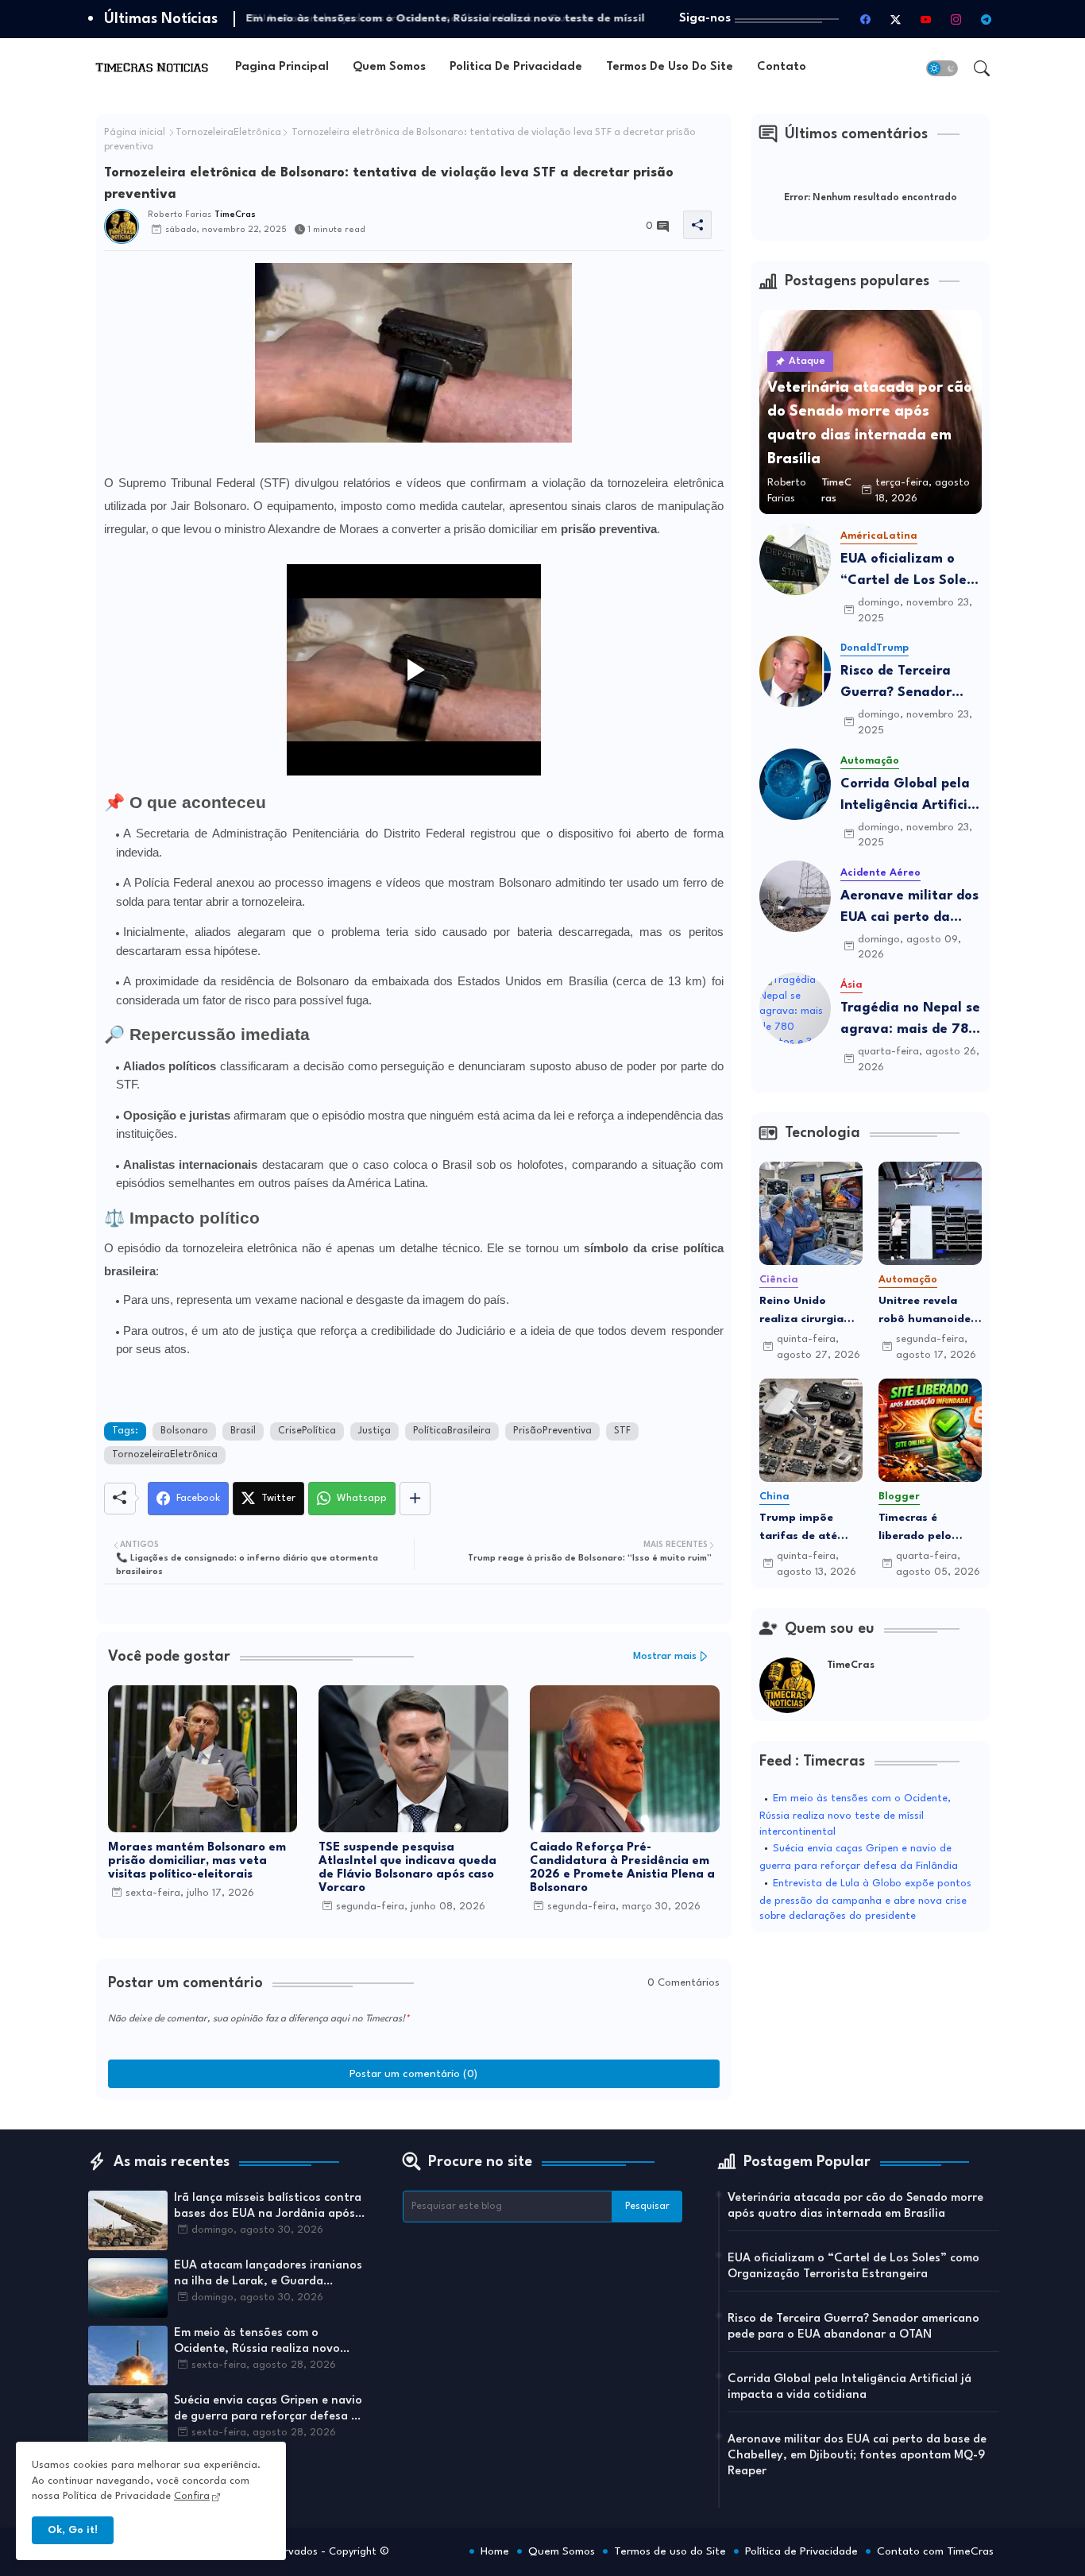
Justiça (375, 1431)
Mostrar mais (665, 1656)
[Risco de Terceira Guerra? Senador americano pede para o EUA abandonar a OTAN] (795, 671)
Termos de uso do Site (670, 67)
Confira (192, 2496)
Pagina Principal (282, 67)
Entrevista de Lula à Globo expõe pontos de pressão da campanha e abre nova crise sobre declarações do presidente (865, 1900)
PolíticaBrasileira (452, 1431)
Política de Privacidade (801, 2551)
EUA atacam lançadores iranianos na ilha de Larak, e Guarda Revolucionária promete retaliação (270, 2275)
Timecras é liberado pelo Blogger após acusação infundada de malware (916, 1528)
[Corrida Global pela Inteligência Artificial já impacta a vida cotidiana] (795, 784)
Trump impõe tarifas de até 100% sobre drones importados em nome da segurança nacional (802, 1528)
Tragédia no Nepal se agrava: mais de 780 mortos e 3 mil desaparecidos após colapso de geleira (910, 1021)
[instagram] (956, 19)
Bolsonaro (184, 1431)
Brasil (243, 1431)
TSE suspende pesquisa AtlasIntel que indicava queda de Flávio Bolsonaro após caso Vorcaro (407, 1868)
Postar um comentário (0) (413, 2074)
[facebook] (866, 19)
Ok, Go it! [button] (73, 2530)
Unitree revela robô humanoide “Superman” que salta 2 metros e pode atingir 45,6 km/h (927, 1311)
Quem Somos (389, 67)
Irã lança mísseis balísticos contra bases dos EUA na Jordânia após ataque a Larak (268, 2207)
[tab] (282, 68)
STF (622, 1431)
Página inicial (135, 133)
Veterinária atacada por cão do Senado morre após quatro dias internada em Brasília (855, 2206)
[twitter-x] (896, 19)
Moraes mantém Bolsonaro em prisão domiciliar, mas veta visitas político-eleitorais (197, 1861)
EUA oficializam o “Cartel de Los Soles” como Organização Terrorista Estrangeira (910, 572)
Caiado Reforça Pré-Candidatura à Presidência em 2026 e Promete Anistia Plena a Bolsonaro (622, 1868)
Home (495, 2551)
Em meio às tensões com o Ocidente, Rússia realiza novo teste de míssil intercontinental (855, 1815)
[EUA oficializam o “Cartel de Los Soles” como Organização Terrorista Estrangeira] (795, 559)
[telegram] (987, 19)
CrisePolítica (307, 1431)
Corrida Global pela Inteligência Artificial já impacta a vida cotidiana (910, 797)
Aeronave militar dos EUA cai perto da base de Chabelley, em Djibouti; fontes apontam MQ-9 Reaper (909, 909)
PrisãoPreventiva (552, 1431)
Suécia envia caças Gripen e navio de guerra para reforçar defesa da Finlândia (270, 2410)
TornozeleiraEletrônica (228, 133)
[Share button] (415, 1499)
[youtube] (926, 19)
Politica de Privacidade (516, 67)
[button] (942, 68)
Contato (782, 67)
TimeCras (851, 1665)
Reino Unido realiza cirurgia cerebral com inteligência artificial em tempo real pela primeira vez (803, 1311)
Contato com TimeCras (935, 2551)
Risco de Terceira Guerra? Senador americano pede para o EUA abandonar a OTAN (910, 684)
